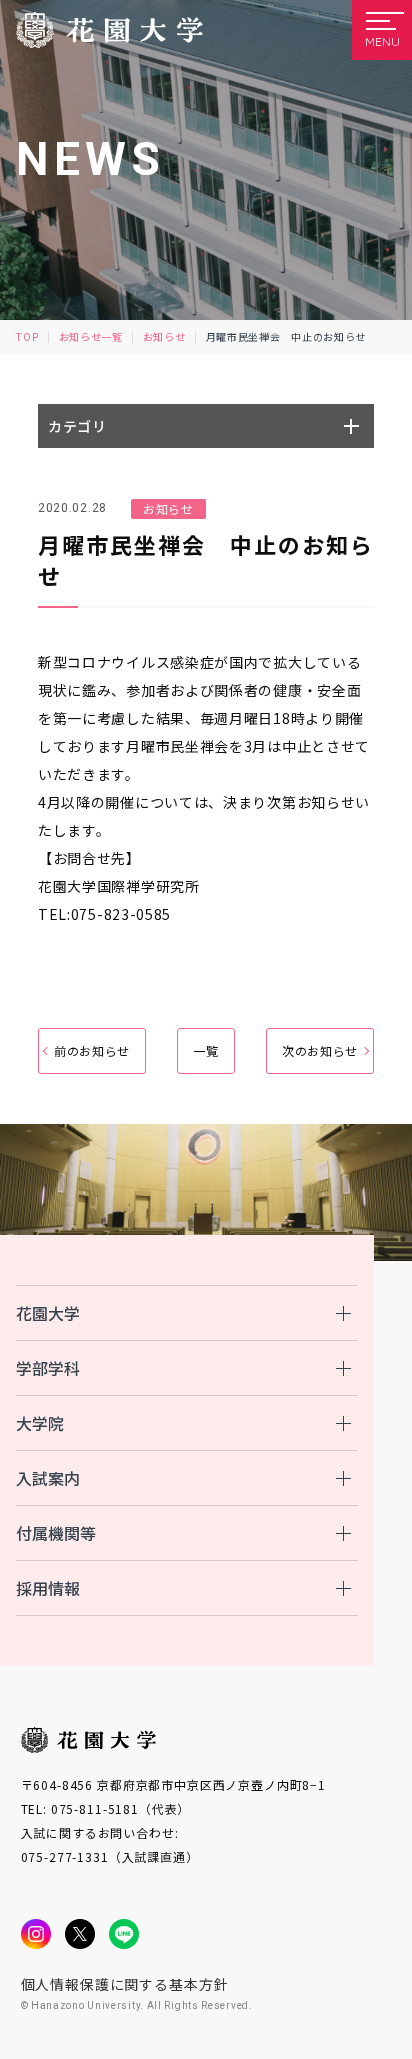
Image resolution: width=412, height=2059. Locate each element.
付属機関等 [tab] (56, 1533)
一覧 (205, 1050)
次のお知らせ (320, 1050)
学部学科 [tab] (48, 1368)
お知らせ (164, 336)
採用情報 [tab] (48, 1588)
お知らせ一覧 (91, 336)
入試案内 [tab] (48, 1478)
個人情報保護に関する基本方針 (125, 1984)
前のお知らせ (92, 1050)
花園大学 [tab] (48, 1313)
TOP (27, 336)
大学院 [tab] (40, 1423)
